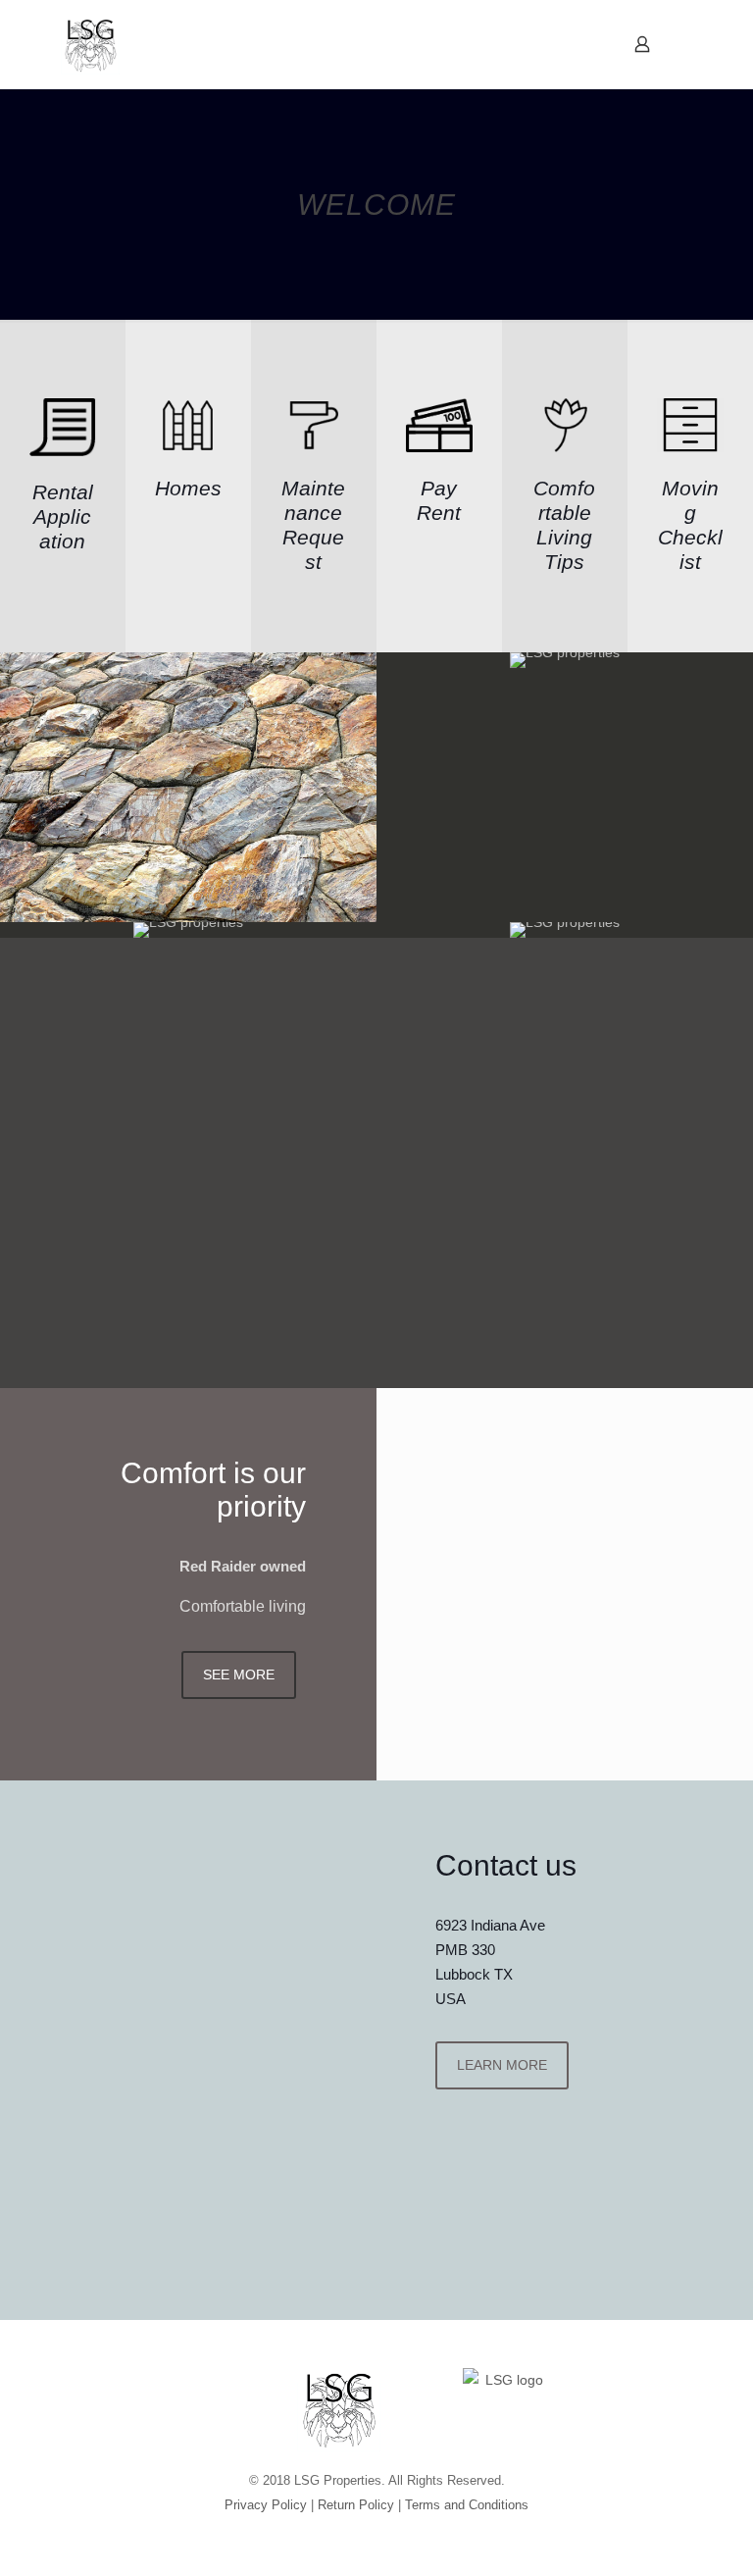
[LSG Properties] (90, 44)
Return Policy (356, 2505)
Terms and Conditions (467, 2505)
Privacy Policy (266, 2505)
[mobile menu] (574, 44)
